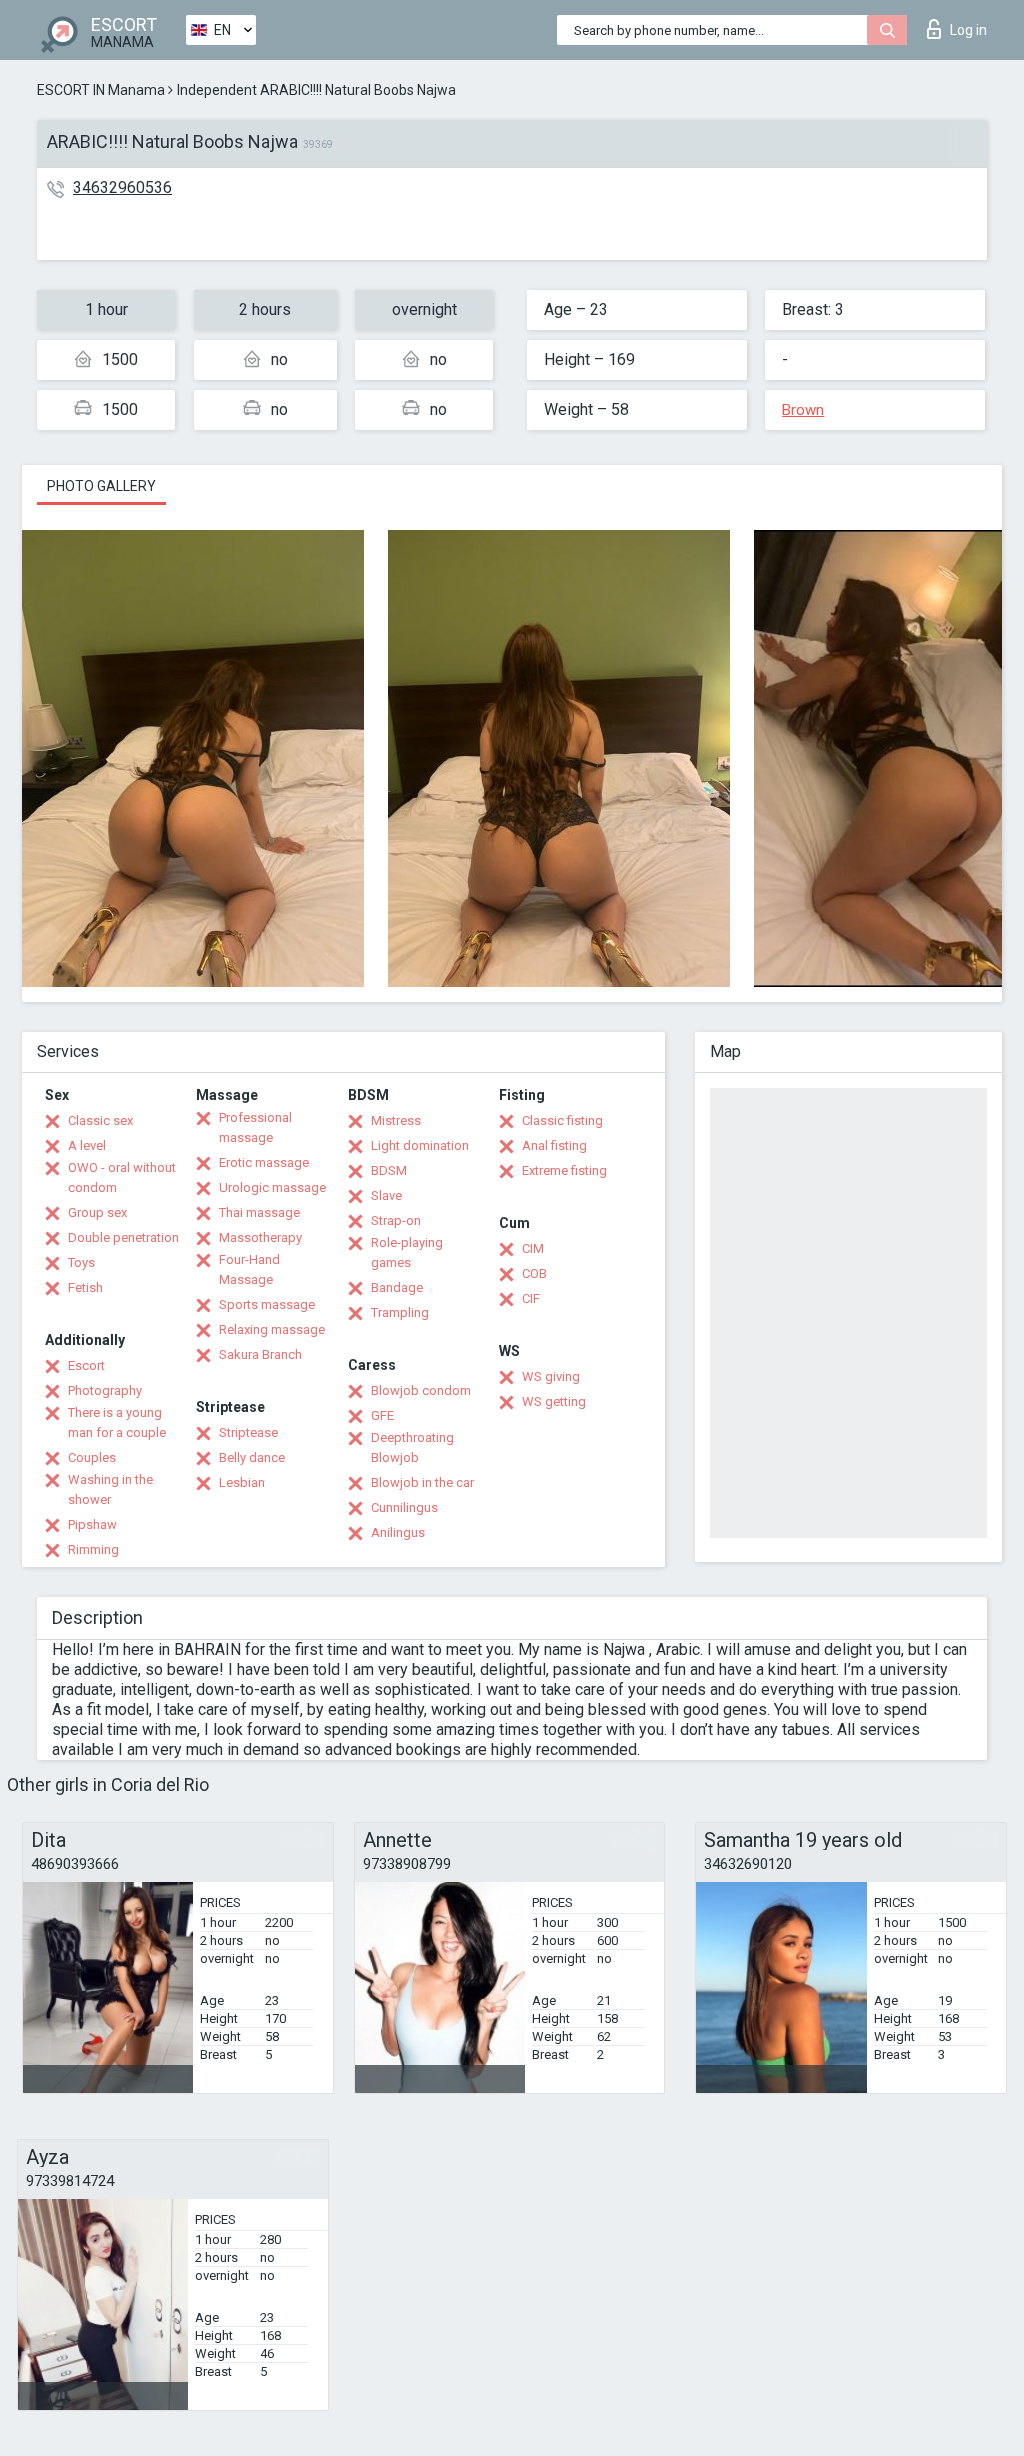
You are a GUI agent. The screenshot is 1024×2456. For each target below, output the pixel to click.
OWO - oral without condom (122, 1177)
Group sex (97, 1212)
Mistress (396, 1120)
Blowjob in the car (422, 1482)
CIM (533, 1248)
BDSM (389, 1170)
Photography (105, 1390)
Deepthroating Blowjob (412, 1447)
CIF (531, 1298)
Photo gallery (101, 486)
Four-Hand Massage (249, 1269)
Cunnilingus (404, 1507)
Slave (386, 1195)
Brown (803, 410)
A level (87, 1145)
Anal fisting (554, 1145)
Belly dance (252, 1457)
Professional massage (255, 1127)
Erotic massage (264, 1162)
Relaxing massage (272, 1329)
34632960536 (122, 187)
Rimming (93, 1549)
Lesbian (242, 1482)
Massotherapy (260, 1237)
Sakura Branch (260, 1354)
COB (534, 1273)
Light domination (420, 1145)
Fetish (85, 1287)
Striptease (248, 1432)
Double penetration (123, 1237)
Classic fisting (562, 1120)
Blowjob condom (421, 1390)
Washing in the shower (110, 1489)
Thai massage (259, 1212)
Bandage (397, 1287)
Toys (81, 1262)
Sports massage (267, 1304)
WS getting (554, 1401)
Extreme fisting (564, 1170)
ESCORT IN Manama (101, 90)
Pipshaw (92, 1524)
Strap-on (396, 1220)
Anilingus (398, 1532)
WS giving (551, 1376)
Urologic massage (272, 1187)
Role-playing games (407, 1252)
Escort (86, 1365)
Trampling (400, 1312)
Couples (92, 1457)
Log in (968, 30)
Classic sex (100, 1120)
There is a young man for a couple (117, 1422)
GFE (382, 1415)
